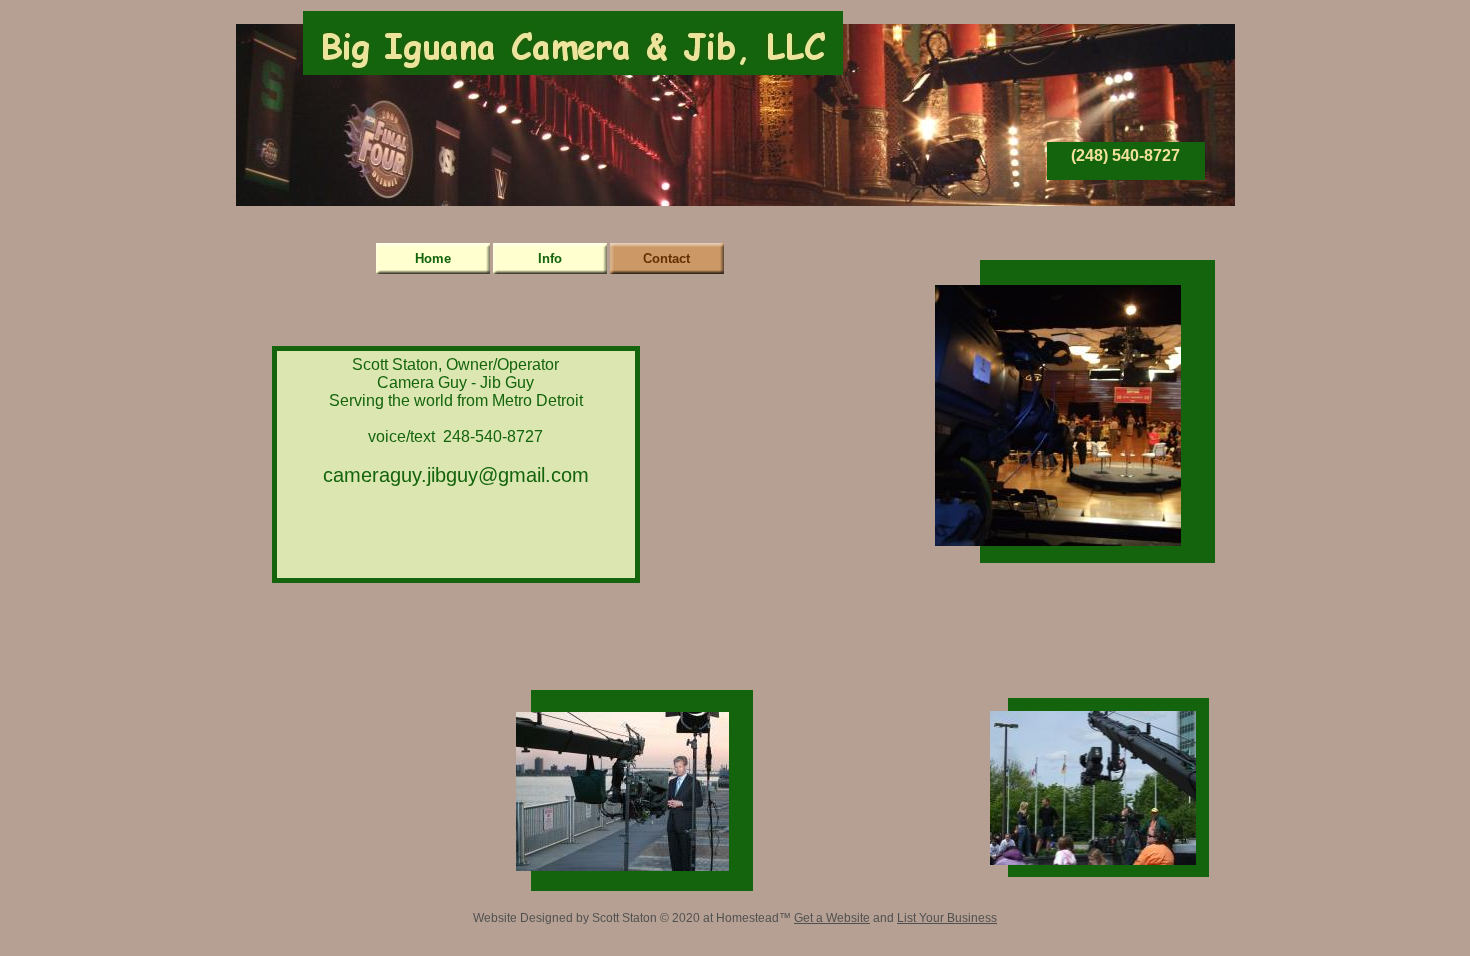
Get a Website (832, 918)
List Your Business (947, 918)
